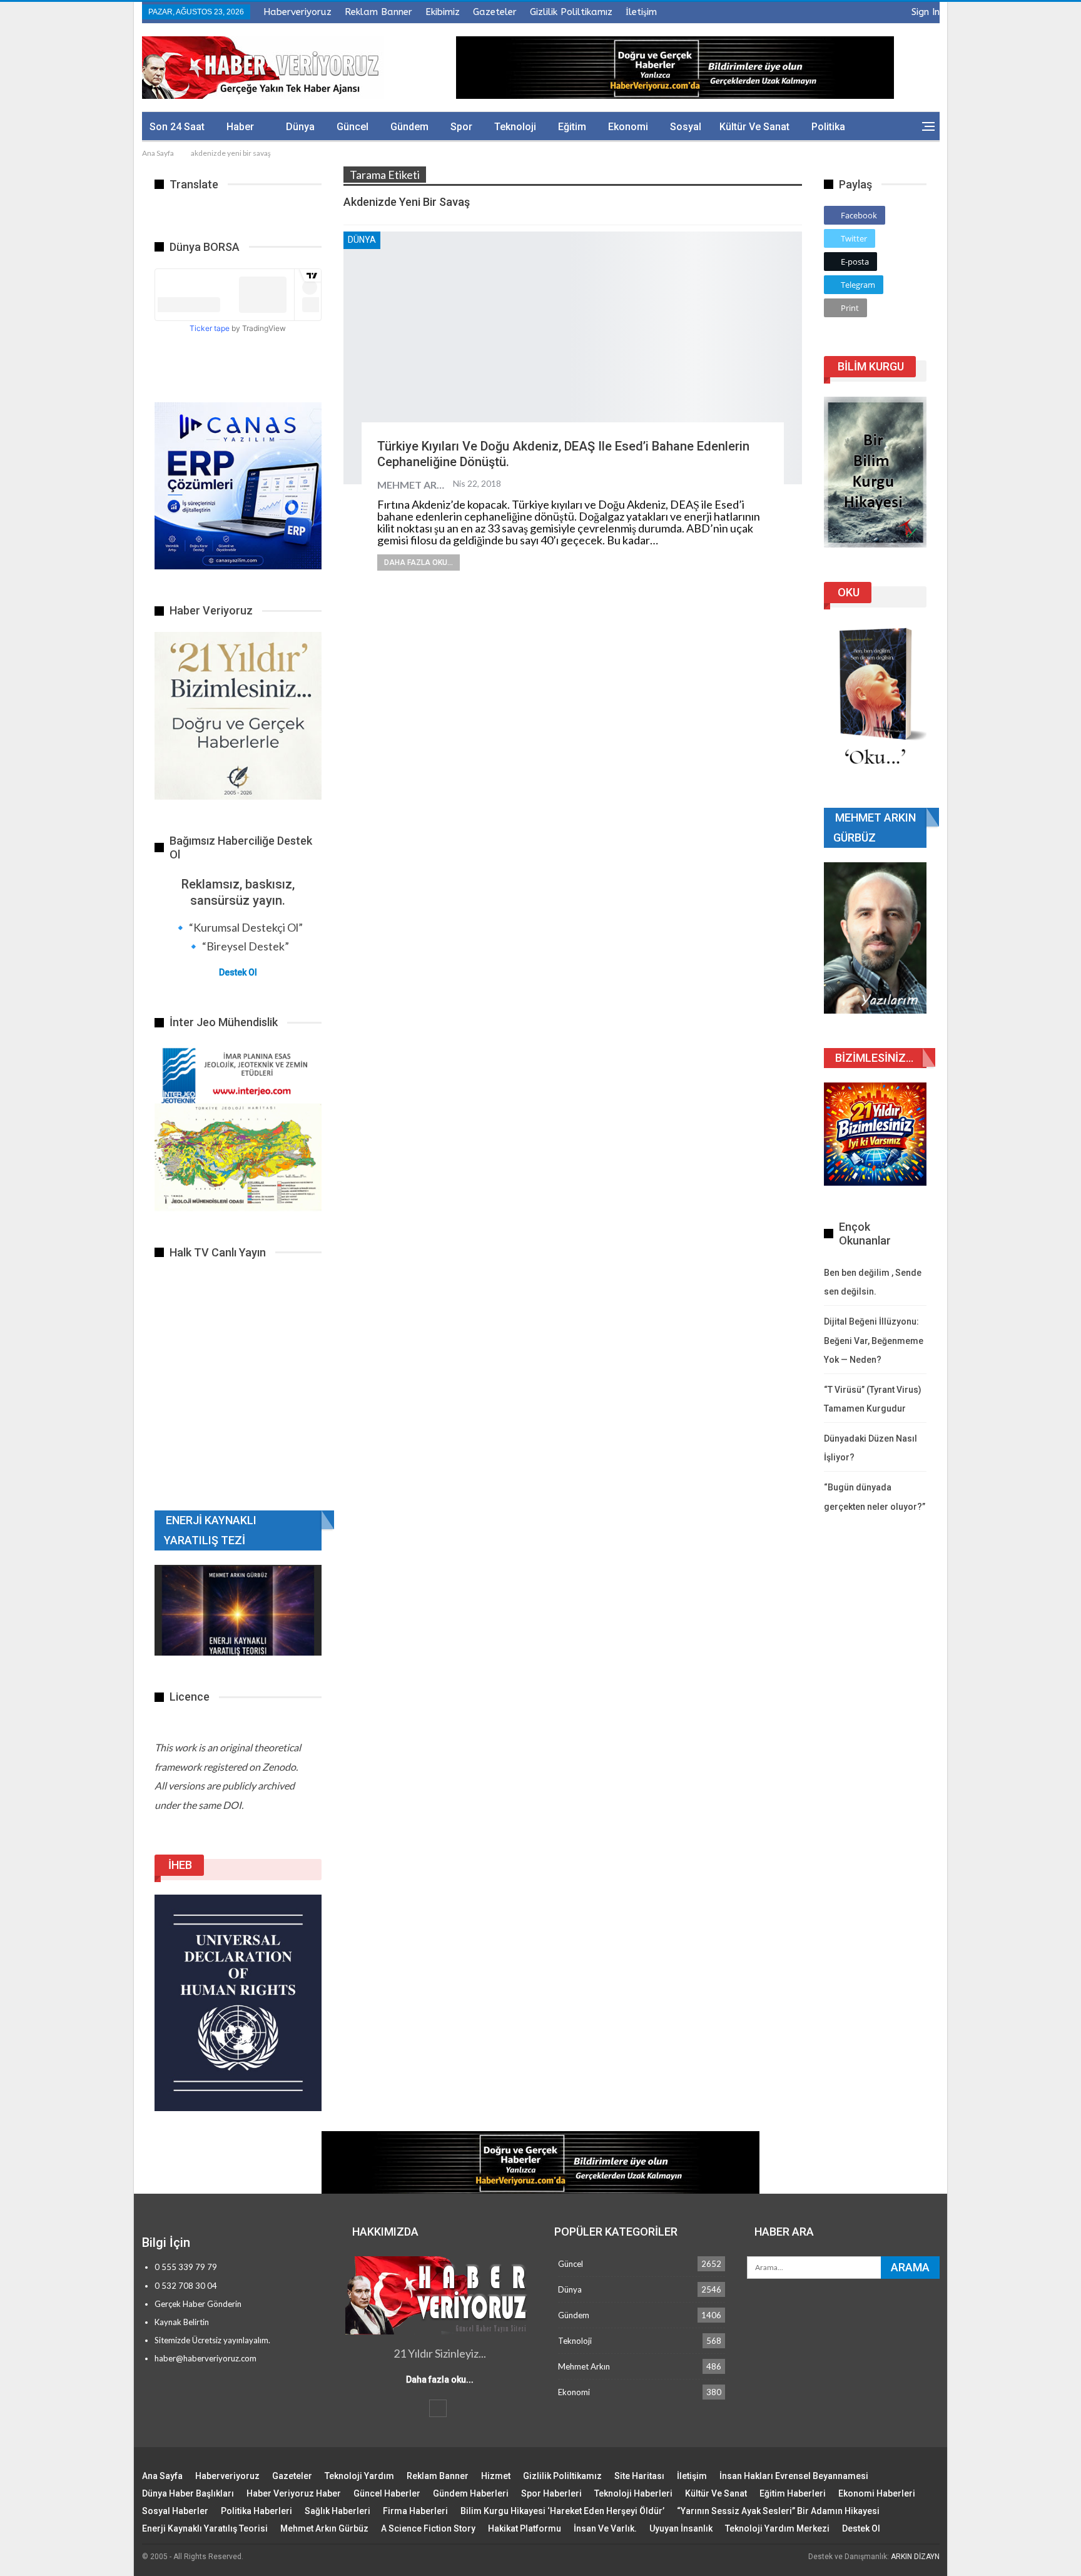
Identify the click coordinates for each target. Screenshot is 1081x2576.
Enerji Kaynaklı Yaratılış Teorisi (205, 2528)
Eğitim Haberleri (793, 2493)
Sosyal (686, 127)
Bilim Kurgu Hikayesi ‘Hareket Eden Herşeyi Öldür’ (562, 2511)
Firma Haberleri (415, 2511)
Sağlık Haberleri (337, 2511)
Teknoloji (515, 127)
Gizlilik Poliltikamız (571, 12)
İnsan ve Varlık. (605, 2528)
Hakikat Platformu (525, 2528)
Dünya (300, 127)
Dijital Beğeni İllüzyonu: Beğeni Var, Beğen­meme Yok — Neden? (874, 1341)
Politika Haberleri (256, 2511)
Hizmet (496, 2476)
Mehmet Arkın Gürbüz (324, 2528)
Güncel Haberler (387, 2493)
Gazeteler (495, 12)
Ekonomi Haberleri (877, 2493)
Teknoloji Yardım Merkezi (777, 2528)
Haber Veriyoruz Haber (294, 2493)
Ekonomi (628, 127)
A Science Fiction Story (428, 2528)
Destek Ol (238, 972)
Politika (828, 127)
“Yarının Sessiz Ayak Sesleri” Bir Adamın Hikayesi (778, 2511)
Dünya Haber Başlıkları (188, 2493)
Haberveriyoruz (297, 12)
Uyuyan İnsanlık (681, 2528)
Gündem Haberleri (471, 2493)
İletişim (641, 12)
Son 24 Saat (177, 127)
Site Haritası (639, 2476)
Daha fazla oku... (419, 563)
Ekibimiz (443, 12)
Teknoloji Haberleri (633, 2493)
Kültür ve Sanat (754, 127)
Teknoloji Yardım (359, 2476)
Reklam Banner (378, 12)
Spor (461, 127)
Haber (240, 127)
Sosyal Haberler (175, 2511)
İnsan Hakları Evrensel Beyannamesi (794, 2476)
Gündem (409, 127)
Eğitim (572, 127)
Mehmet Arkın (584, 2366)
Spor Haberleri (551, 2493)
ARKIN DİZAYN (915, 2557)
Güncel (353, 127)
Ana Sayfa (162, 2476)
